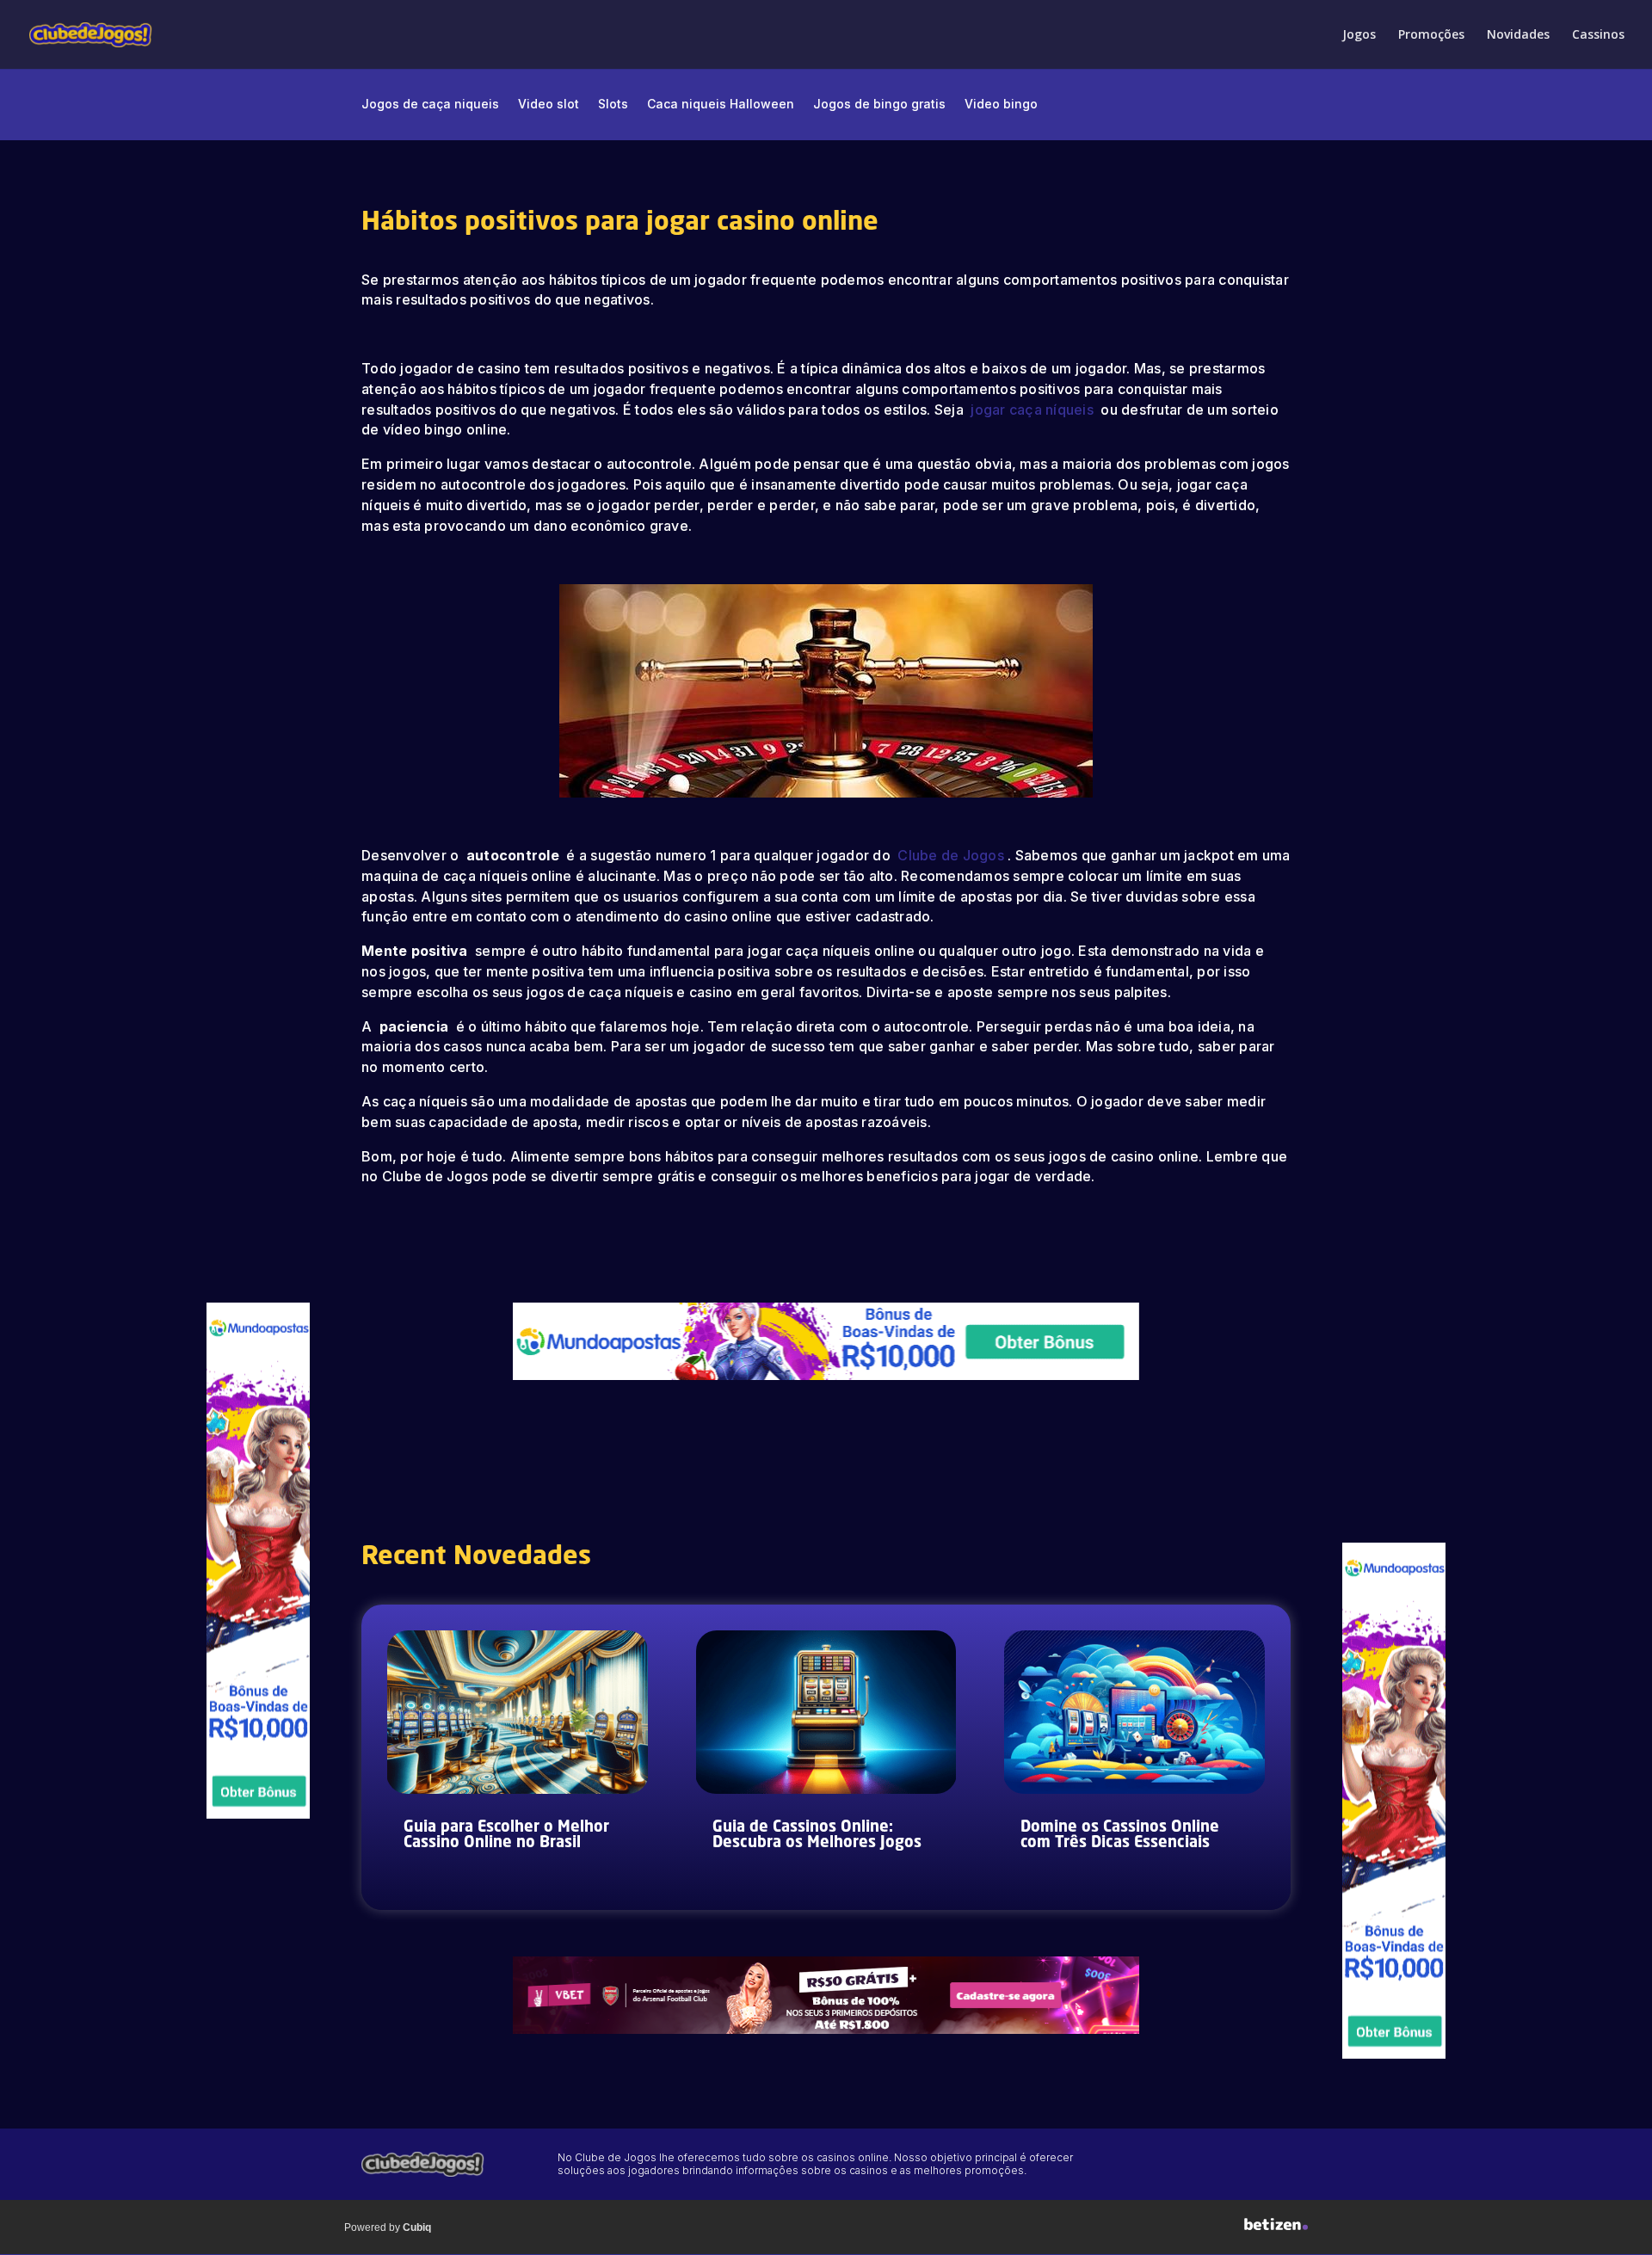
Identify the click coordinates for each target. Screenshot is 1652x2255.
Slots (613, 105)
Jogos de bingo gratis (879, 105)
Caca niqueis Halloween (721, 105)
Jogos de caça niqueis (430, 105)
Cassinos (1598, 35)
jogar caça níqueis (1034, 410)
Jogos (1359, 35)
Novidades (1518, 35)
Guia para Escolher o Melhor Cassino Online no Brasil (506, 1835)
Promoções (1431, 35)
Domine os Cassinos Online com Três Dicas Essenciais (1120, 1835)
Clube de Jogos (951, 855)
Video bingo (1001, 105)
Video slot (549, 105)
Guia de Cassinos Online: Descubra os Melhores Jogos (817, 1835)
